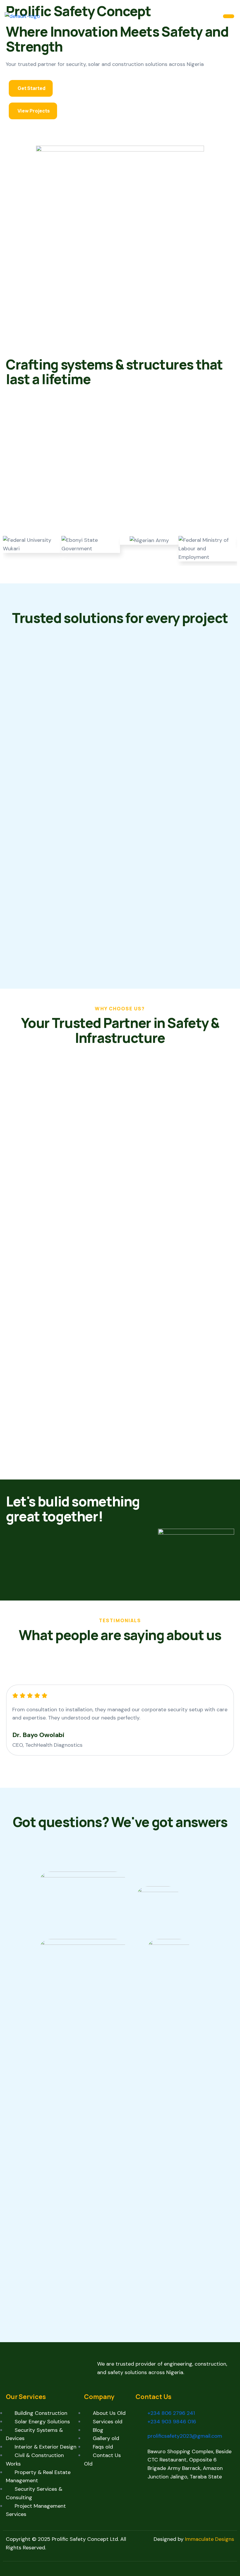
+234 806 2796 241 (171, 2413)
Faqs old (103, 2447)
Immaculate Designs (210, 2539)
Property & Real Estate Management (38, 2477)
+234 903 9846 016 (172, 2422)
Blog (98, 2430)
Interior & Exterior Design (46, 2447)
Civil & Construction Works (35, 2460)
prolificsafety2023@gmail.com (185, 2436)
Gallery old (106, 2438)
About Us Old (109, 2413)
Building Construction (41, 2413)
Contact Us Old (102, 2460)
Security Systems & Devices (34, 2434)
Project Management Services (36, 2510)
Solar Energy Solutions (42, 2422)
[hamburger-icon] (229, 16)
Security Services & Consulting (34, 2493)
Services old (108, 2422)
